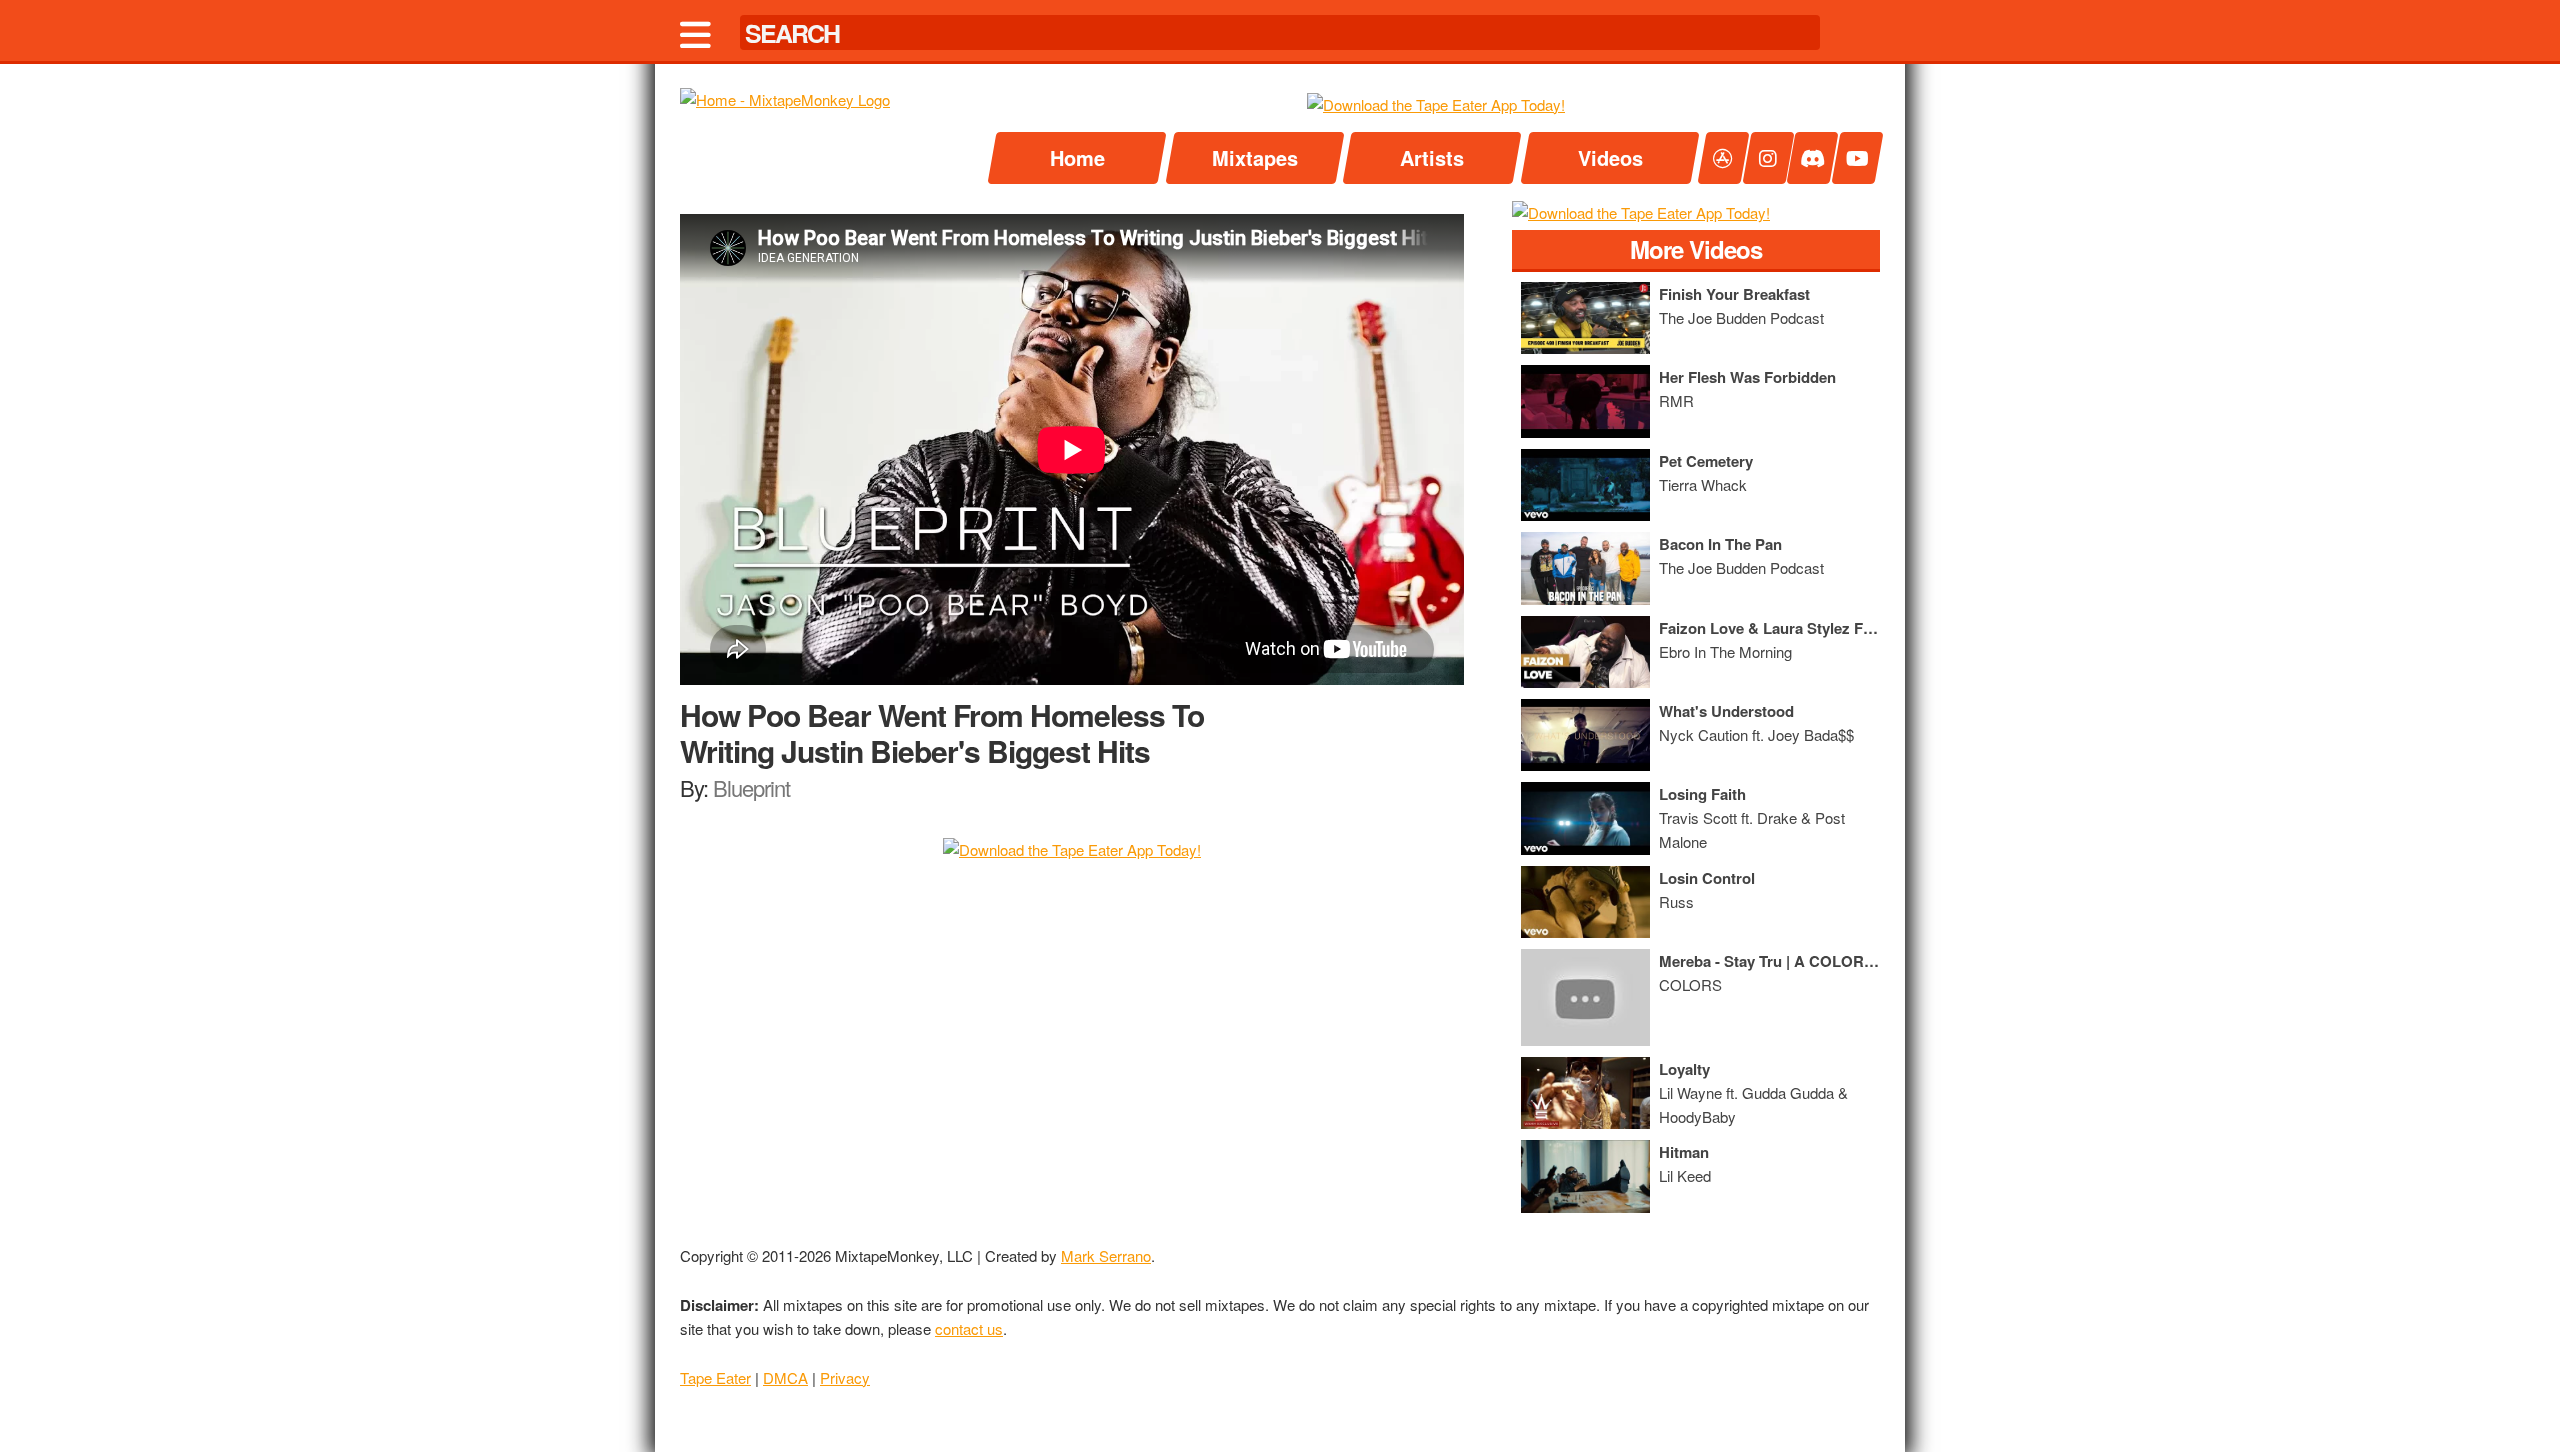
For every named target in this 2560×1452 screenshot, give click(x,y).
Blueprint (751, 787)
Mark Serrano (1106, 1255)
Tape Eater (715, 1377)
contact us (969, 1328)
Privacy (845, 1377)
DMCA (785, 1377)
